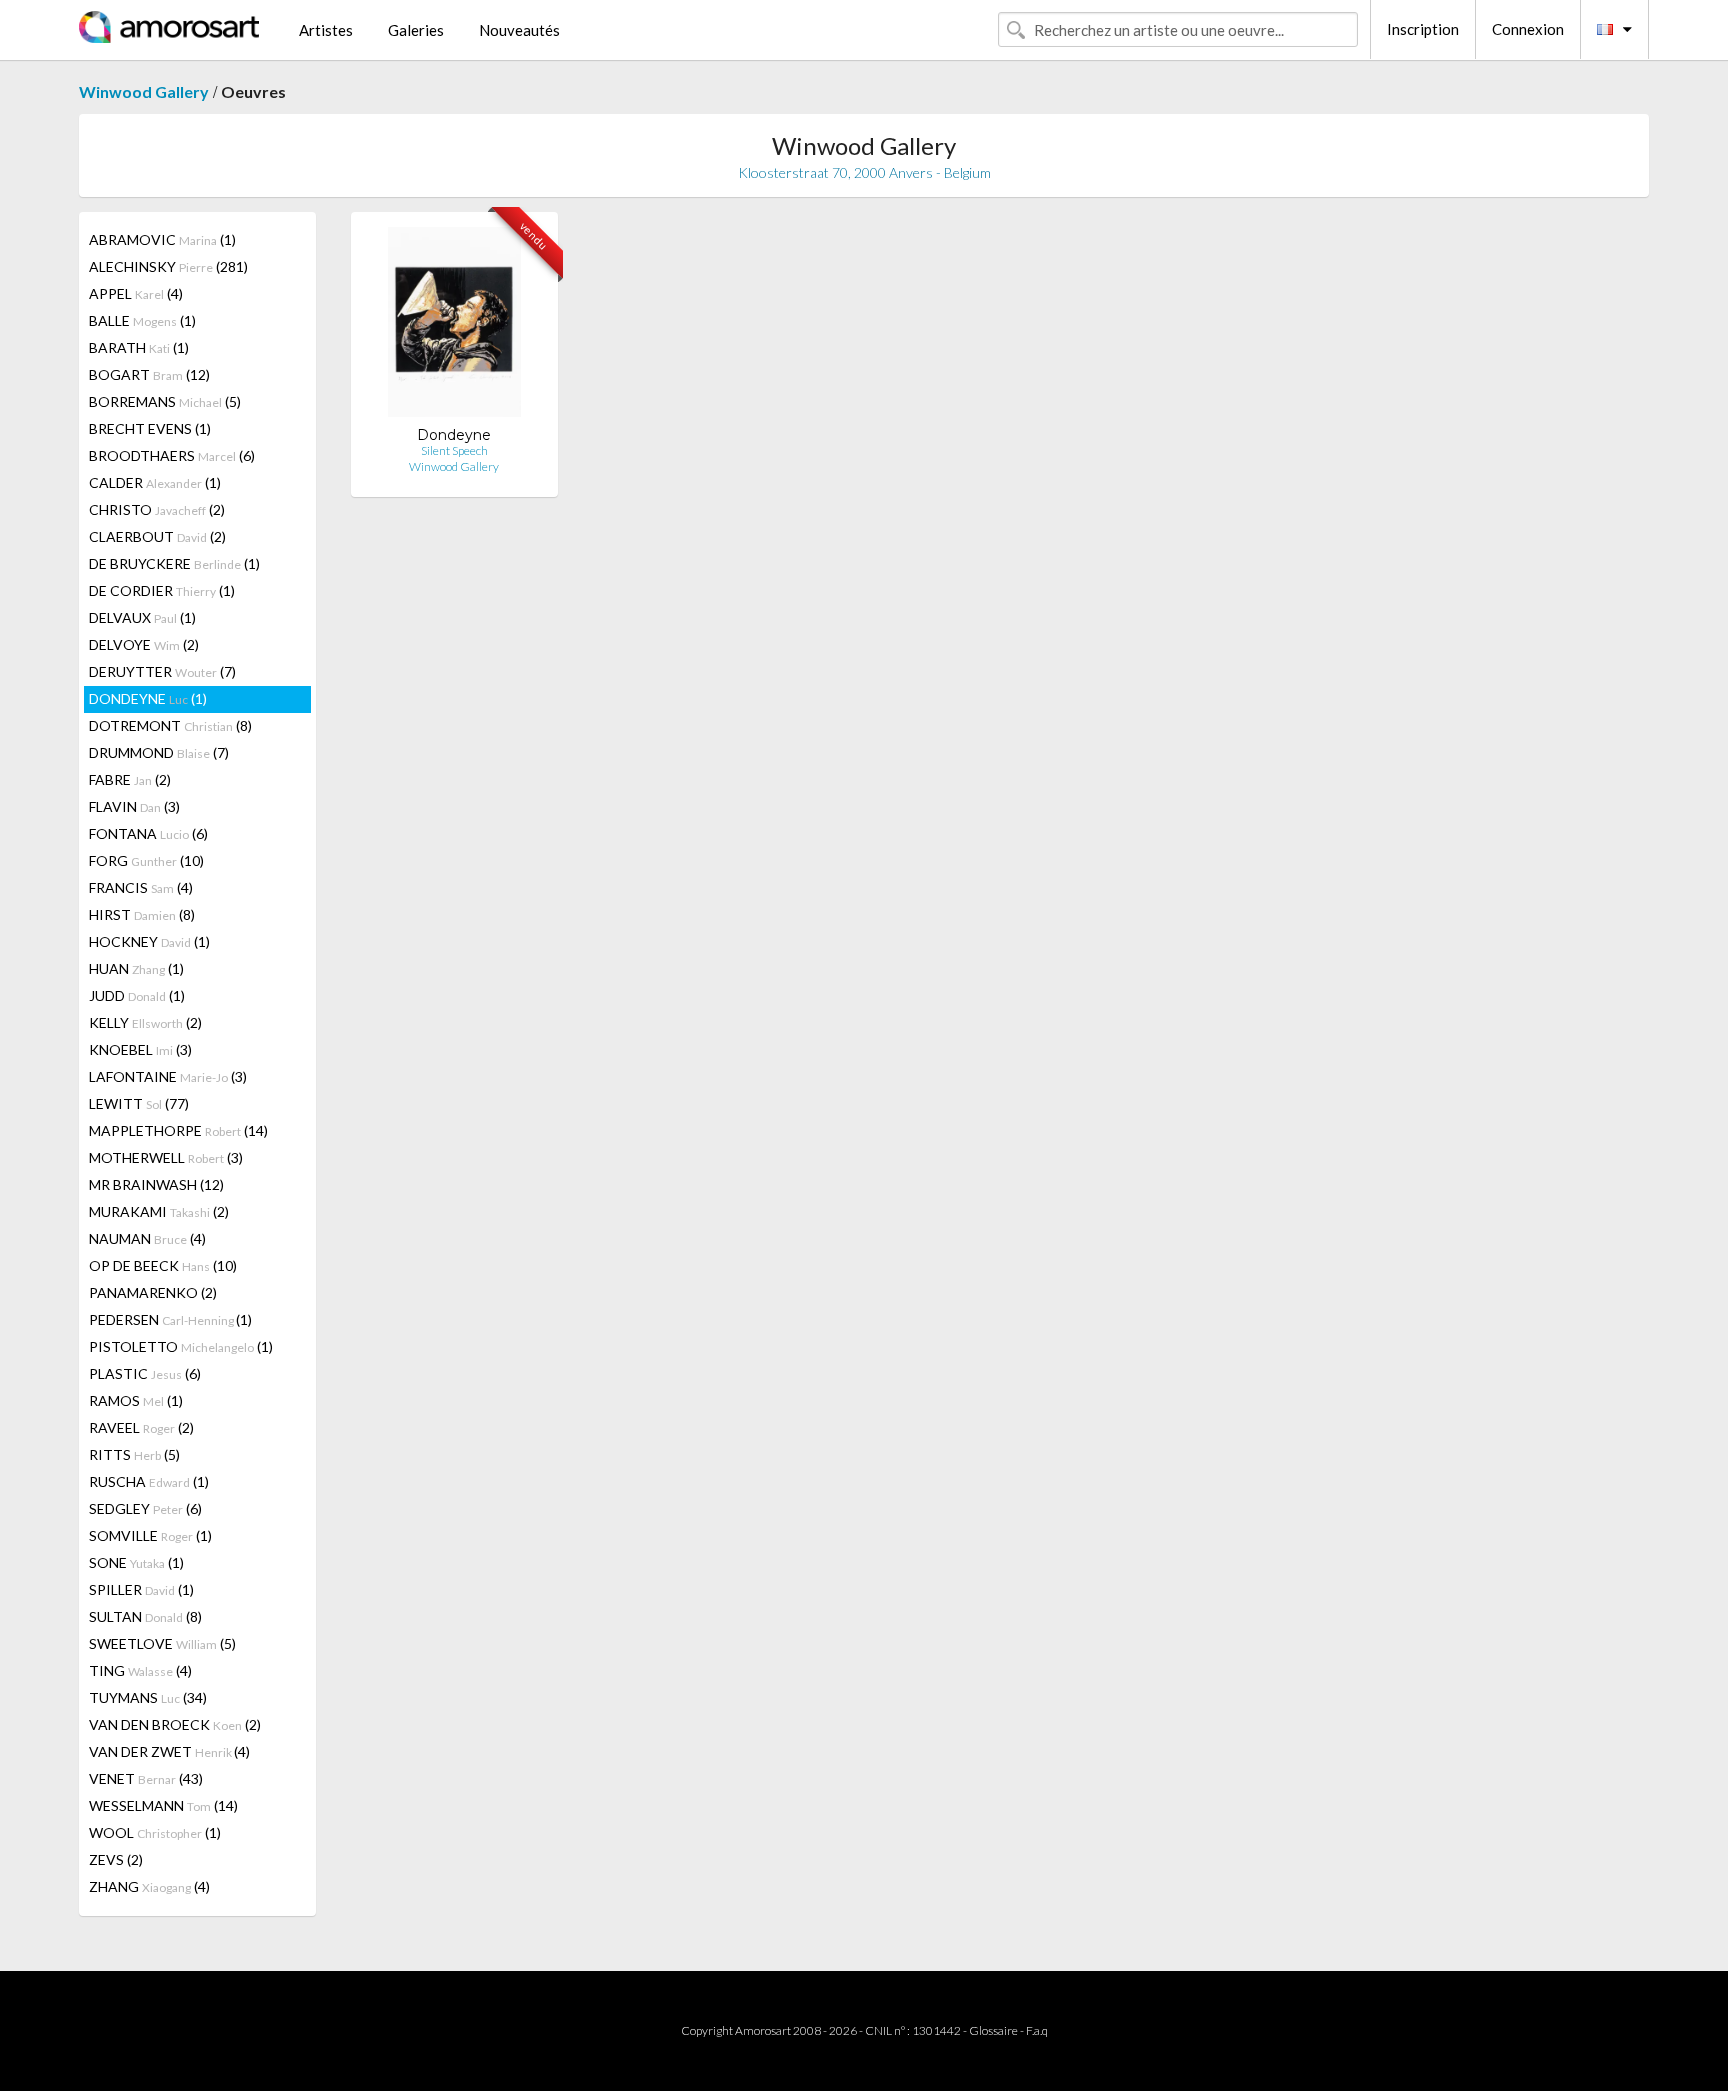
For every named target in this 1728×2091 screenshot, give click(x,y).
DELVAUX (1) (142, 617)
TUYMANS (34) (148, 1697)
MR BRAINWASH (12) (156, 1184)
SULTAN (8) (145, 1616)
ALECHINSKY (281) (168, 266)
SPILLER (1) (141, 1589)
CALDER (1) (155, 482)
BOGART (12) (149, 374)
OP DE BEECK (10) (163, 1265)
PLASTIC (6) (145, 1373)
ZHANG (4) (149, 1886)
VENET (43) (146, 1778)
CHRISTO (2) (157, 509)
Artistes (326, 30)
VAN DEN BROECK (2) (175, 1724)
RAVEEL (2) (141, 1427)
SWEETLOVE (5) (162, 1643)
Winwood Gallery (144, 91)
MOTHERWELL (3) (166, 1157)
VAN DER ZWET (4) (169, 1751)
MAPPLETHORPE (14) (178, 1130)
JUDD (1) (137, 995)
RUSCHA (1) (149, 1481)
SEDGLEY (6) (145, 1508)
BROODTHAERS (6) (172, 455)
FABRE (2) (130, 779)
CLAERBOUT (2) (157, 536)
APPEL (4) (136, 293)
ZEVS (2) (116, 1859)
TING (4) (140, 1670)
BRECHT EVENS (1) (150, 428)
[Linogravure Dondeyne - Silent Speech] (454, 326)
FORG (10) (146, 860)
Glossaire (993, 2030)
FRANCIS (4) (141, 887)
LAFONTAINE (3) (168, 1076)
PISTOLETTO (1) (181, 1346)
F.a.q (1037, 2030)
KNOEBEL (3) (140, 1049)
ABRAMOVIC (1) (162, 239)
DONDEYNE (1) (148, 698)
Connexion (1528, 29)
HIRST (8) (142, 914)
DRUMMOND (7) (159, 752)
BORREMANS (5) (165, 401)
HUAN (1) (136, 968)
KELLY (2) (145, 1022)
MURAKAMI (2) (159, 1211)
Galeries (416, 30)
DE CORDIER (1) (162, 590)
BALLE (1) (142, 320)
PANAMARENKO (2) (153, 1292)
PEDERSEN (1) (170, 1319)
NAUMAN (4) (147, 1238)
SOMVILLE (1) (150, 1535)
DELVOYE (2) (144, 644)
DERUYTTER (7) (162, 671)
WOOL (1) (155, 1832)
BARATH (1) (139, 347)
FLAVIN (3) (134, 806)
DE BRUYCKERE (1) (174, 563)
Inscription (1423, 29)
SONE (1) (136, 1562)
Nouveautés (519, 30)
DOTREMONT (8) (170, 725)
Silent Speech (454, 450)
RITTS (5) (134, 1454)
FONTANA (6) (148, 833)
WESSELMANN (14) (163, 1805)
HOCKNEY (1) (149, 941)
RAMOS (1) (136, 1400)
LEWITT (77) (139, 1103)
